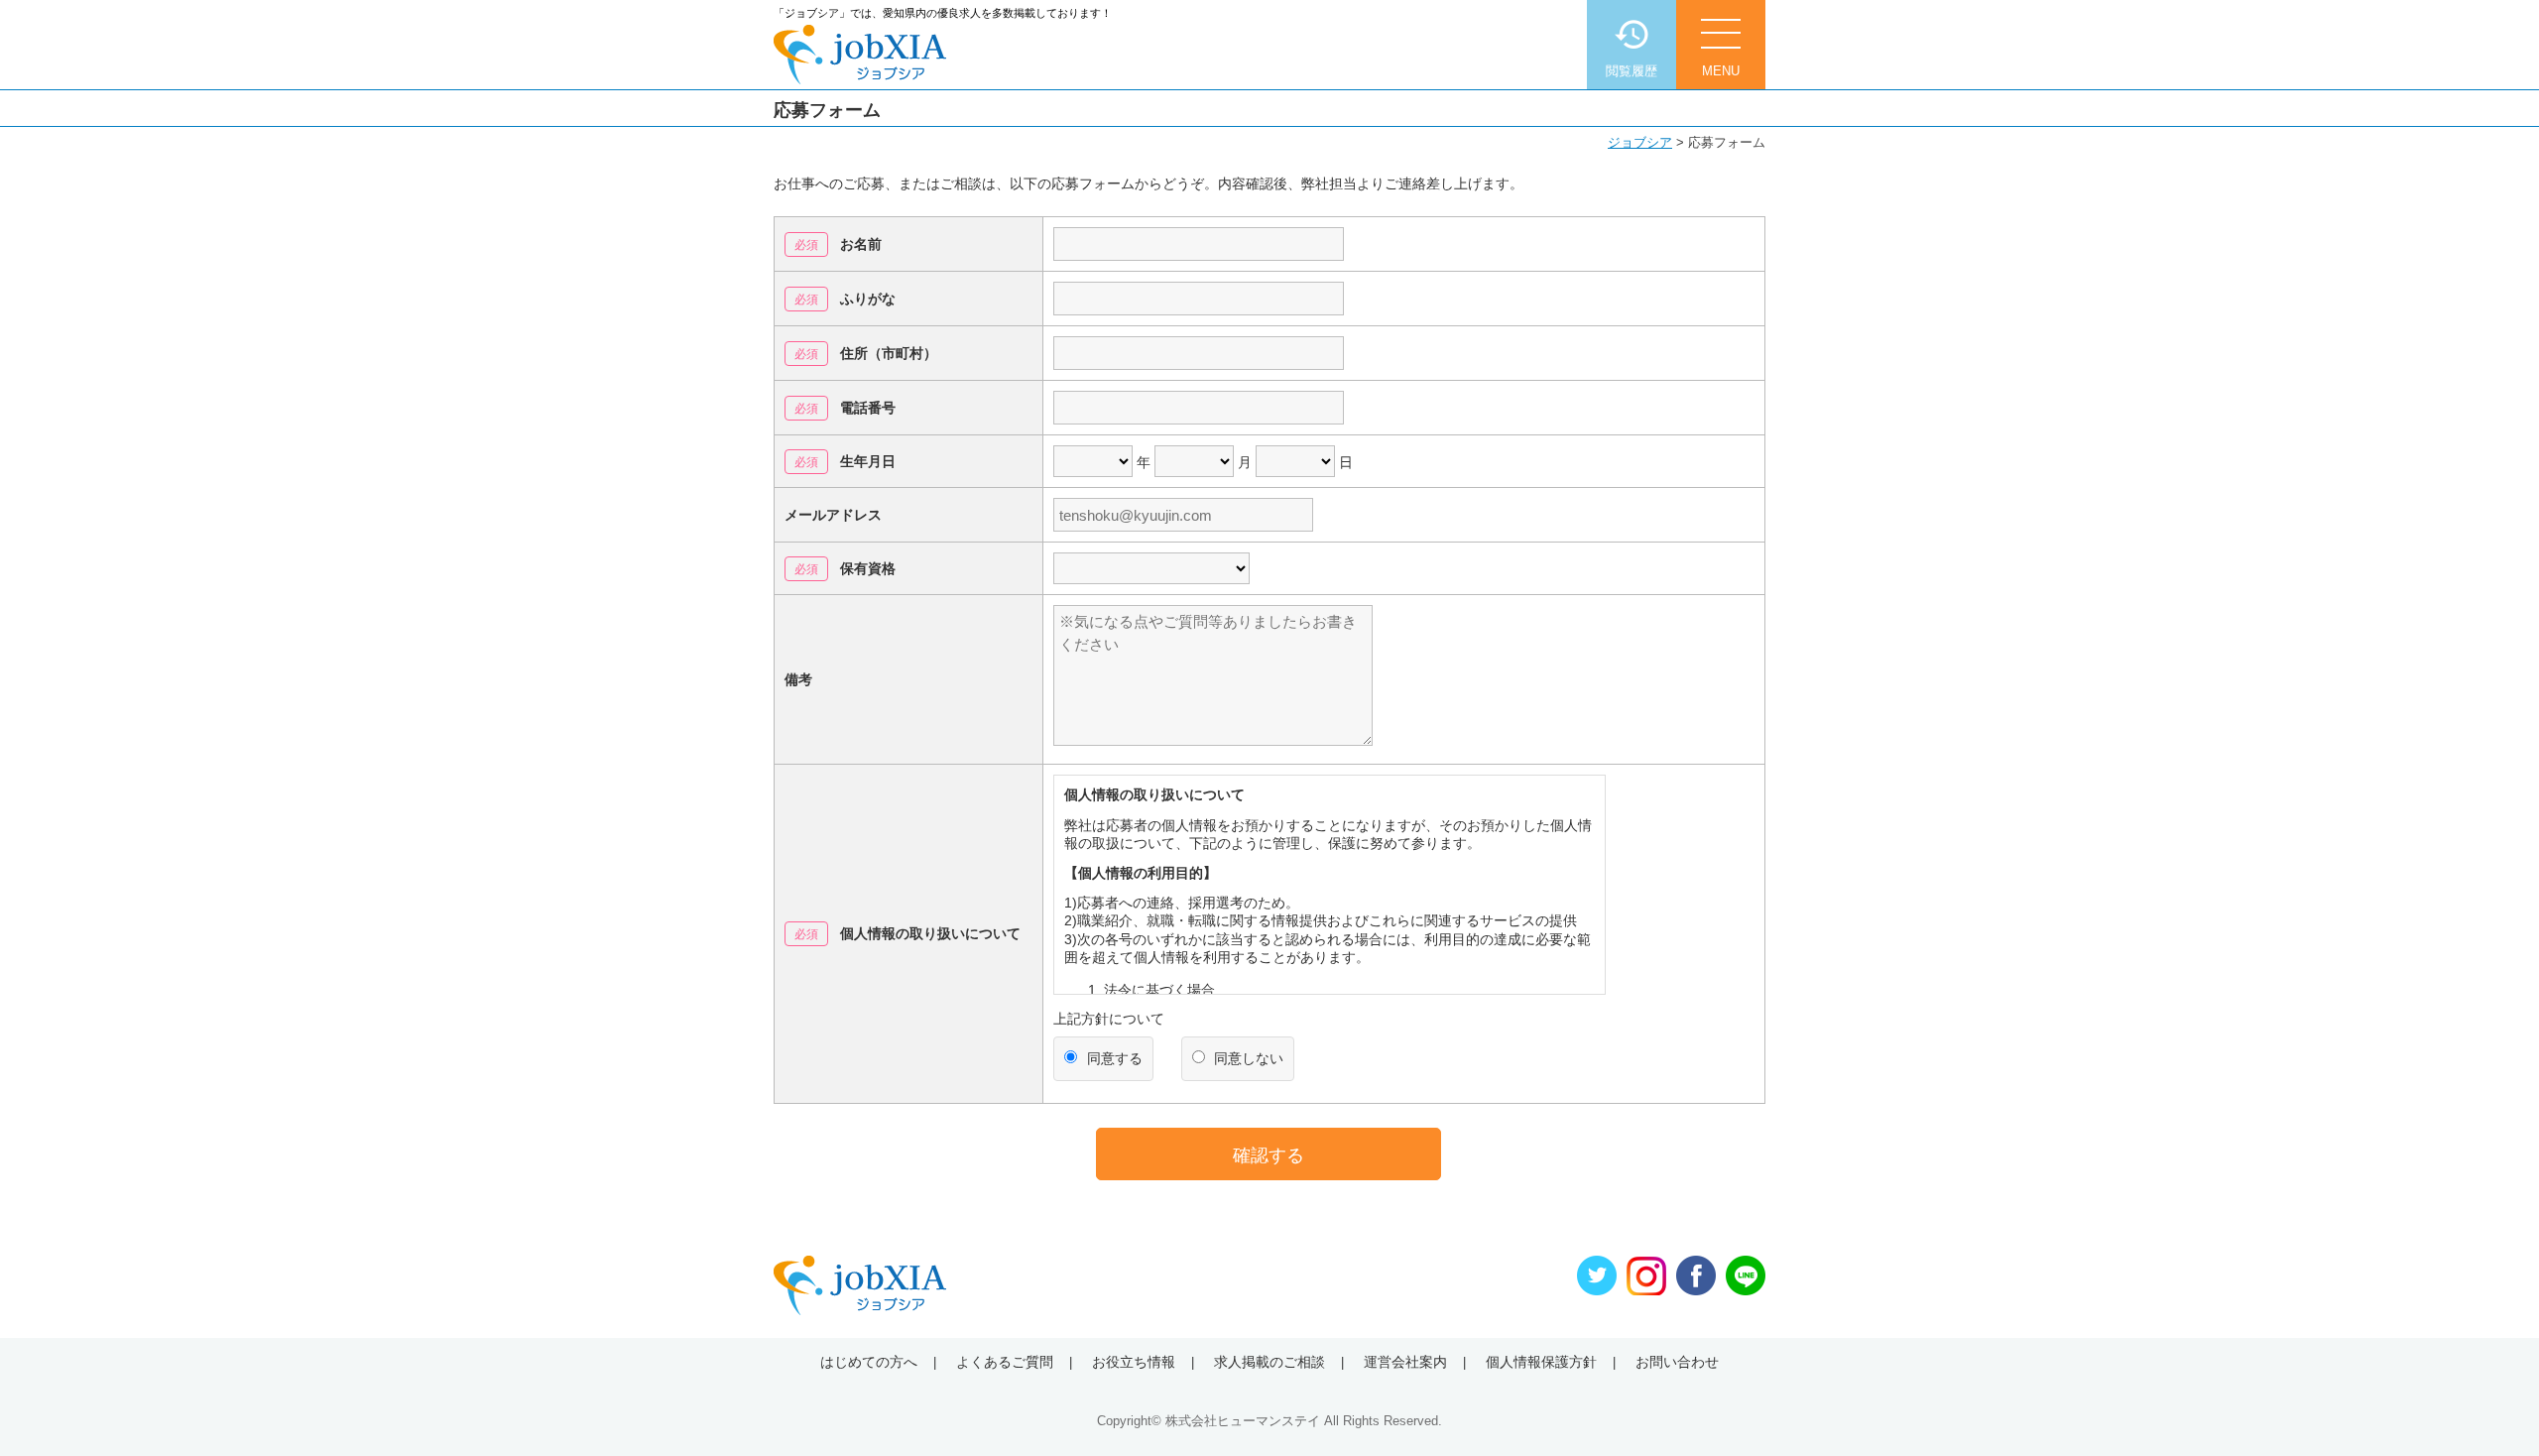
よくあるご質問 (1005, 1362)
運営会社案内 (1405, 1362)
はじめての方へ (869, 1362)
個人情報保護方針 (1541, 1362)
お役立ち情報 (1134, 1362)
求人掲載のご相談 (1269, 1362)
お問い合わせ (1677, 1362)
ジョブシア (1640, 142)
